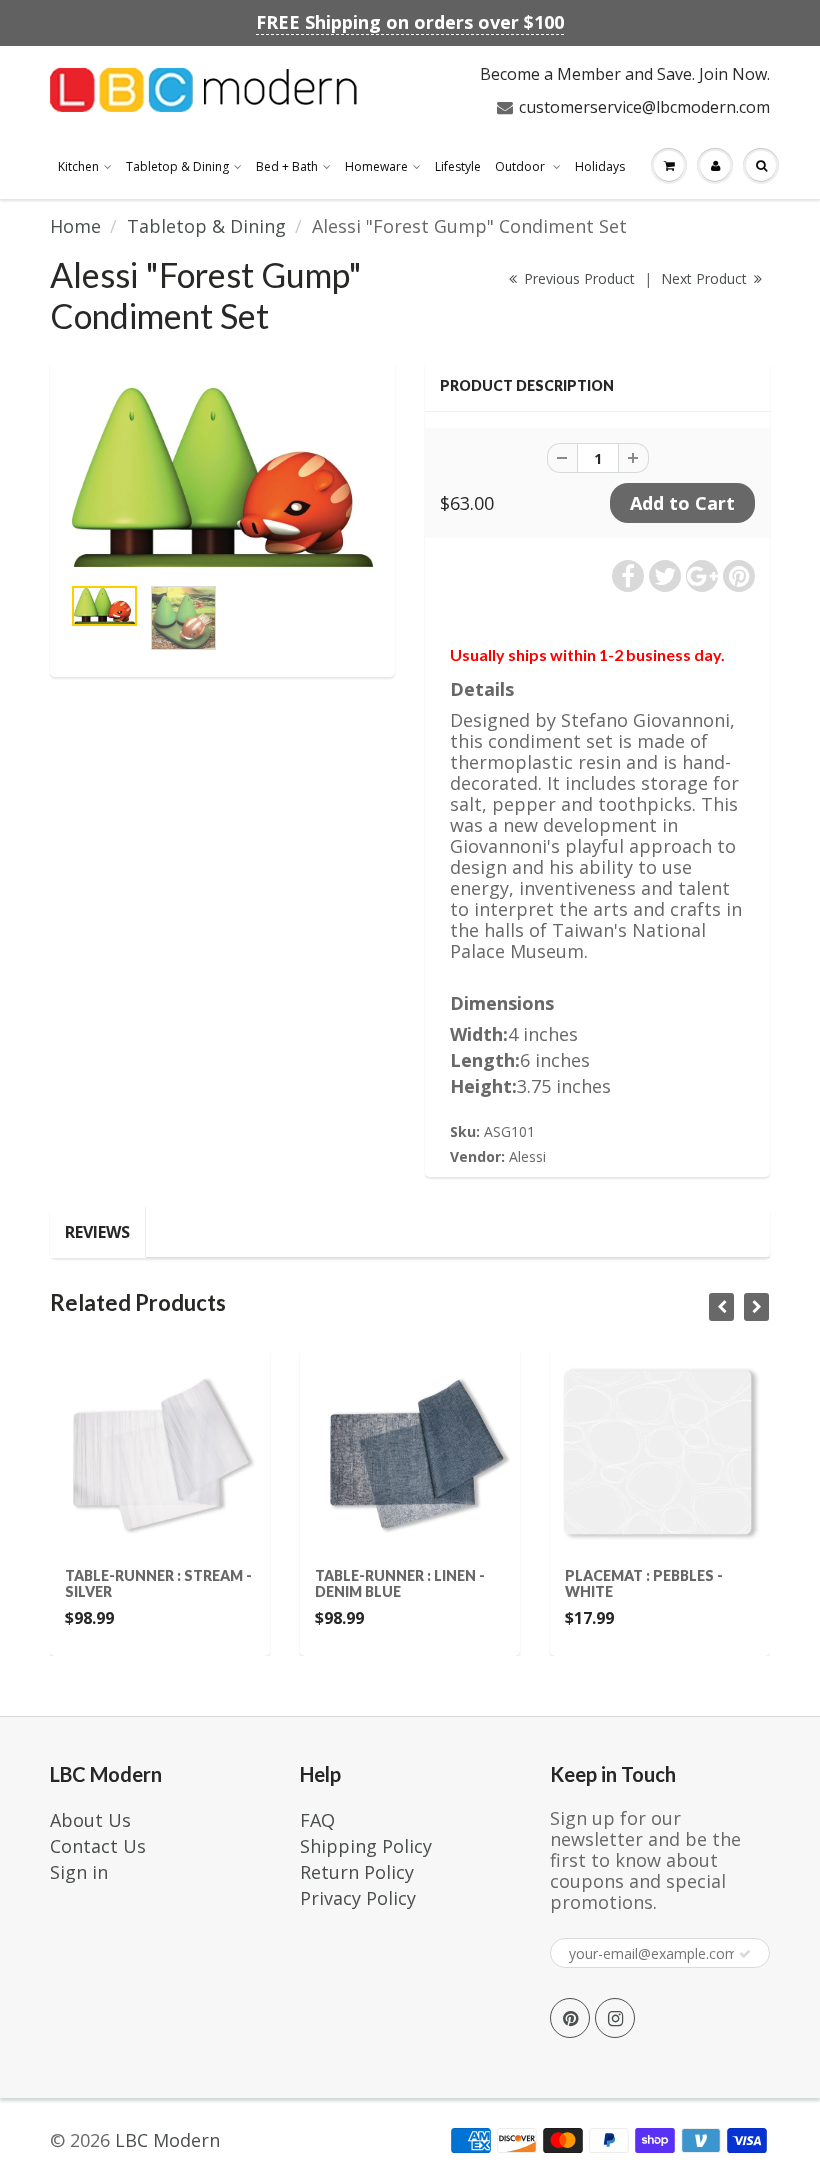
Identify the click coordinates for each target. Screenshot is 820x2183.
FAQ (317, 1820)
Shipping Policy (366, 1846)
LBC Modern (167, 2140)
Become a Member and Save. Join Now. (625, 74)
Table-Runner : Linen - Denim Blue (354, 1583)
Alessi (527, 1156)
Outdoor (521, 166)
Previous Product (577, 278)
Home (75, 226)
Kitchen (78, 166)
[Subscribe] (745, 1954)
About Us (90, 1820)
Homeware (376, 166)
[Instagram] (615, 2018)
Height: (483, 1086)
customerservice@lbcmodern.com (644, 107)
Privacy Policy (358, 1898)
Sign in (79, 1872)
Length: (485, 1060)
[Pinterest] (570, 2018)
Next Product (706, 278)
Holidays (600, 166)
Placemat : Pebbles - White (598, 1583)
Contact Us (98, 1846)
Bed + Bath (287, 166)
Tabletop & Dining (177, 166)
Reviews (97, 1232)
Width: (479, 1034)
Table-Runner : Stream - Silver (112, 1583)
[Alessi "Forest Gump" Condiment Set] (222, 477)
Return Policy (357, 1872)
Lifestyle (458, 166)
